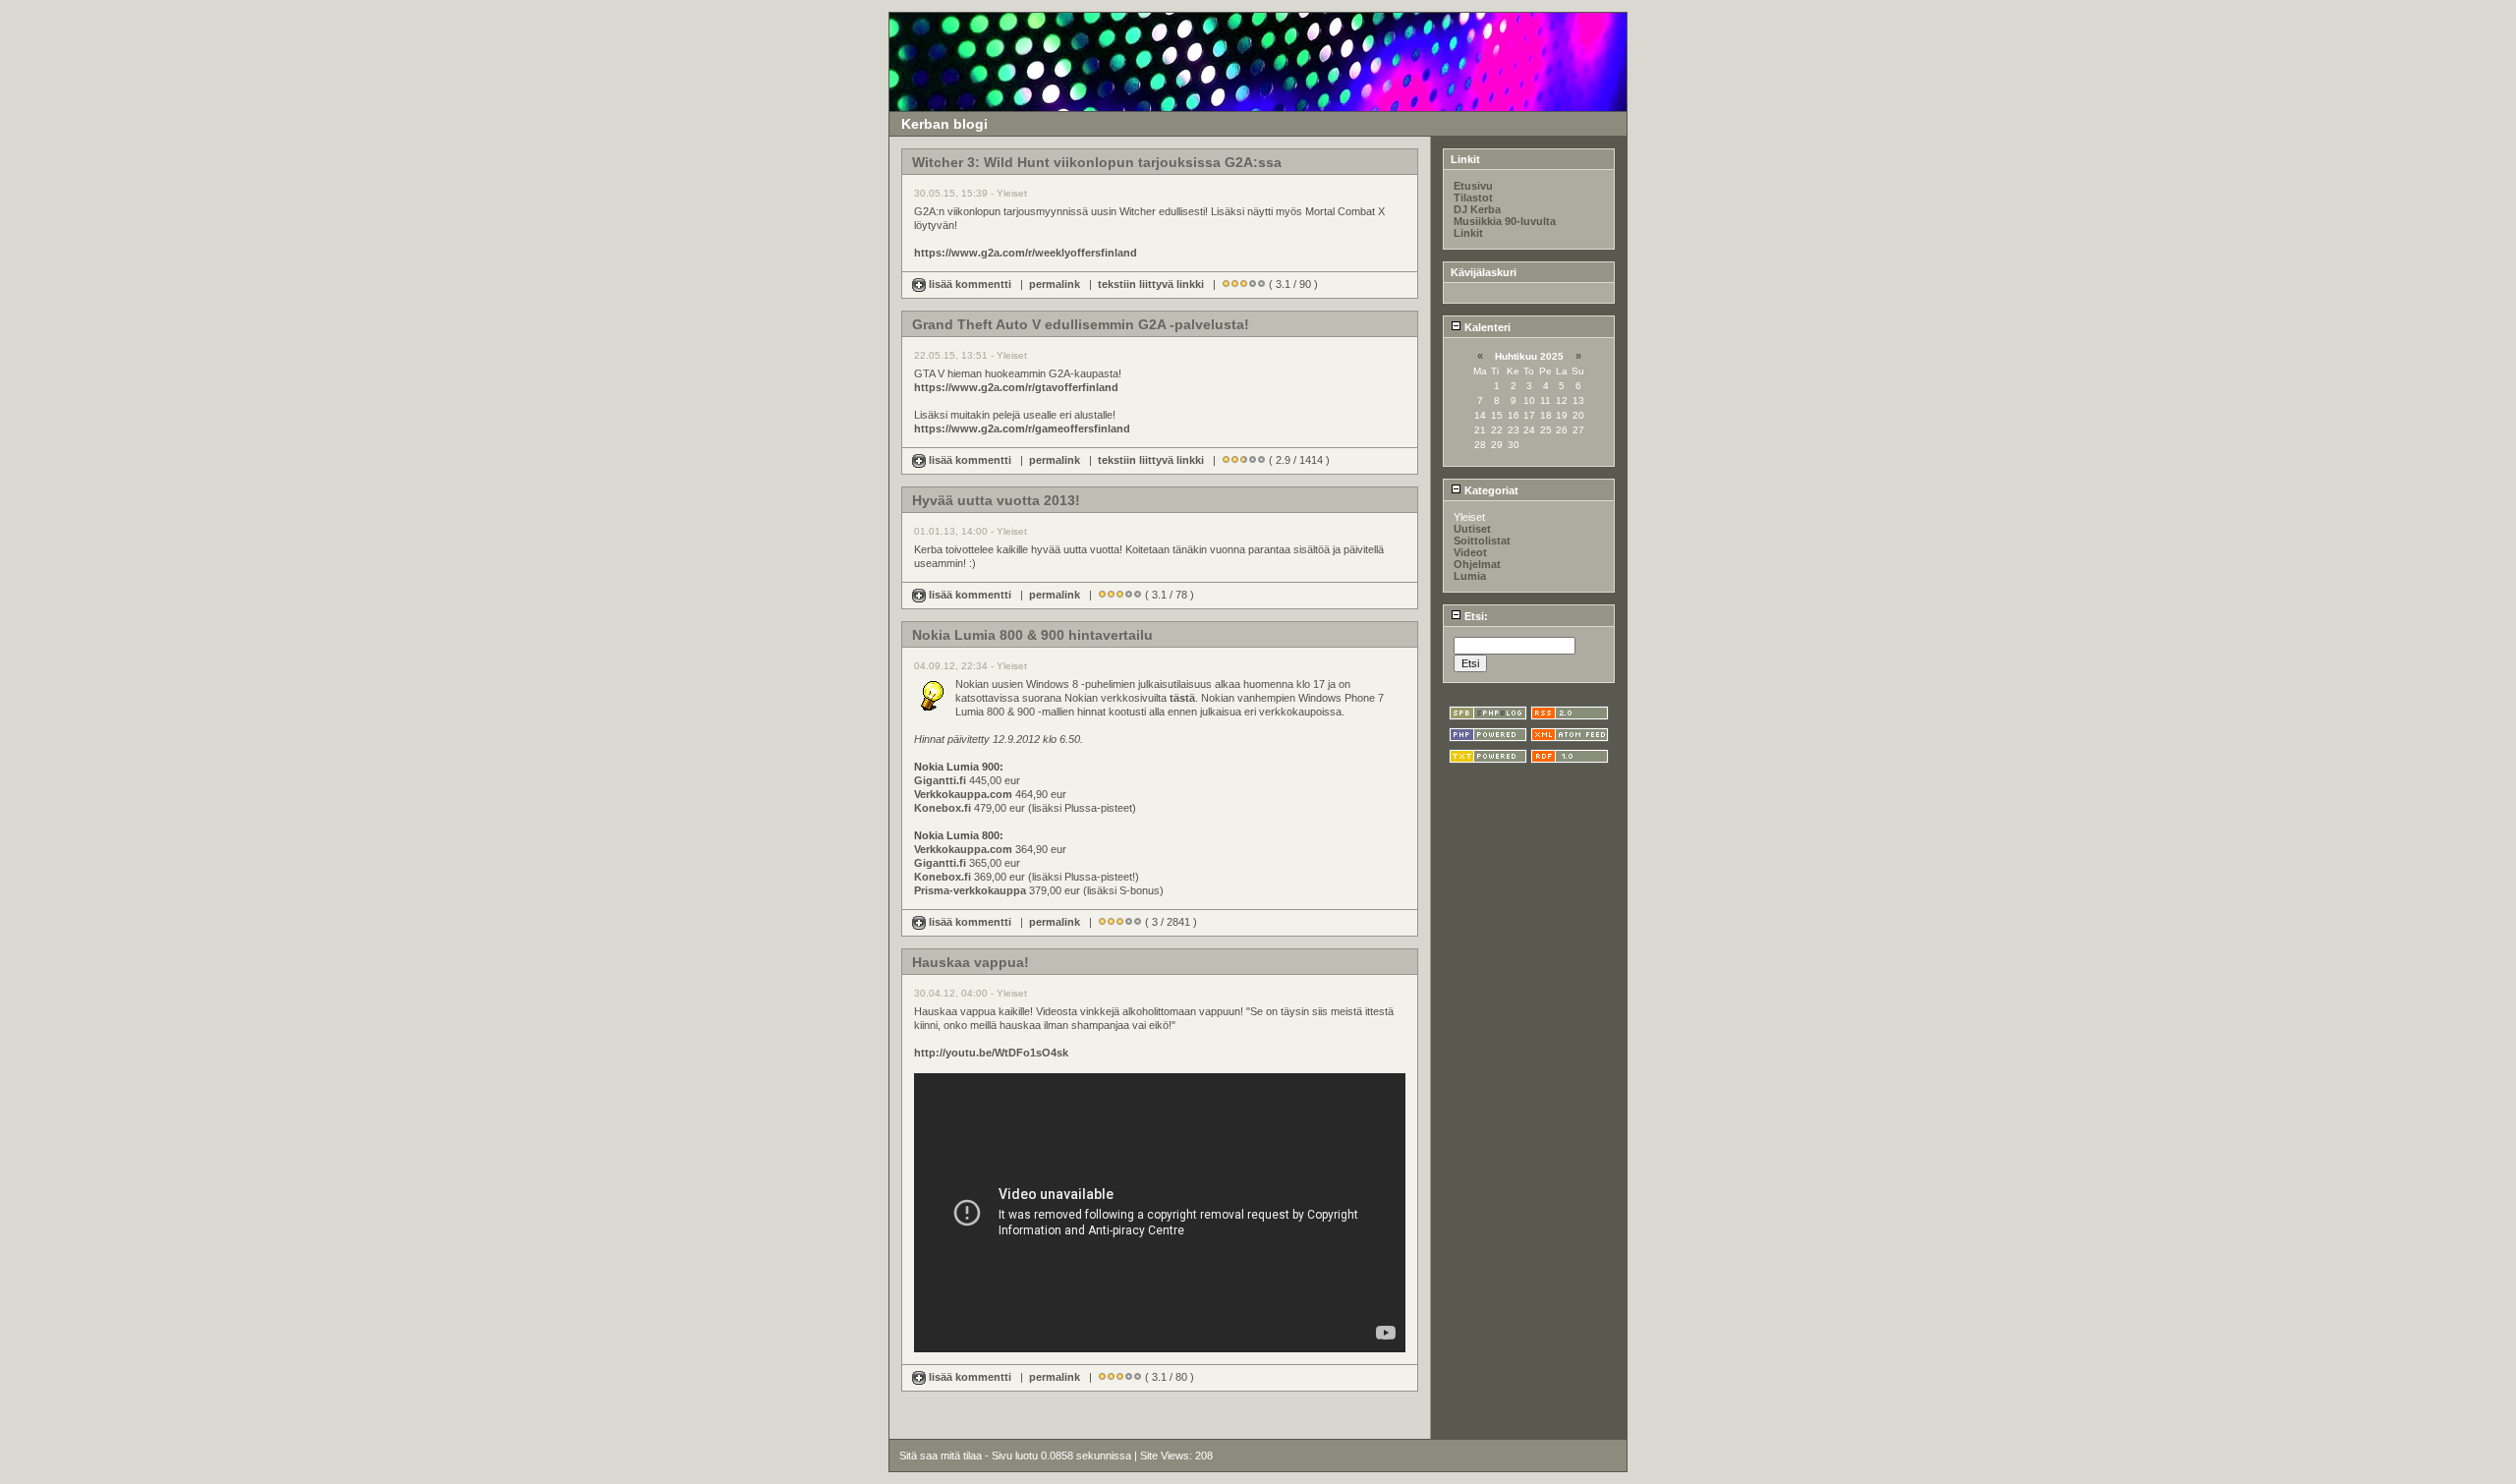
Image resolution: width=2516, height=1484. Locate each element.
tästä (1182, 698)
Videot (1470, 552)
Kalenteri (1486, 327)
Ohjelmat (1477, 564)
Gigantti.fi (940, 780)
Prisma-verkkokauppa (970, 890)
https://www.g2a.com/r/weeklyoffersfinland (1026, 253)
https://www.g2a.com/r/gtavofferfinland (1016, 387)
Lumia (1470, 576)
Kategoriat (1490, 490)
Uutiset (1472, 529)
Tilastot (1473, 198)
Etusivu (1473, 186)
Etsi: (1475, 616)
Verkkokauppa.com (963, 794)
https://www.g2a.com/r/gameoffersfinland (1022, 428)
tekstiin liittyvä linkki (1151, 284)
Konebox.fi (943, 808)
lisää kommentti (970, 284)
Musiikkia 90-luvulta (1505, 221)
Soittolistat (1482, 541)
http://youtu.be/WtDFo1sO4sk (991, 1053)
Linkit (1468, 233)
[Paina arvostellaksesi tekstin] (1226, 284)
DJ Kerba (1477, 209)
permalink (1055, 284)
